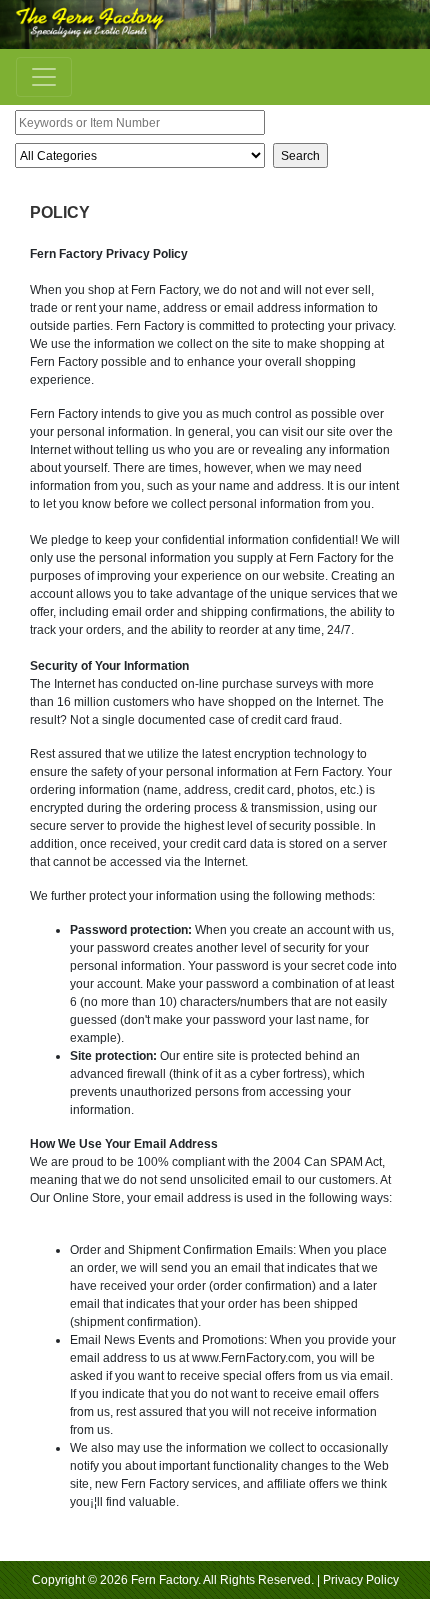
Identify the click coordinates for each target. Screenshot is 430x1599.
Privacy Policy (361, 1580)
